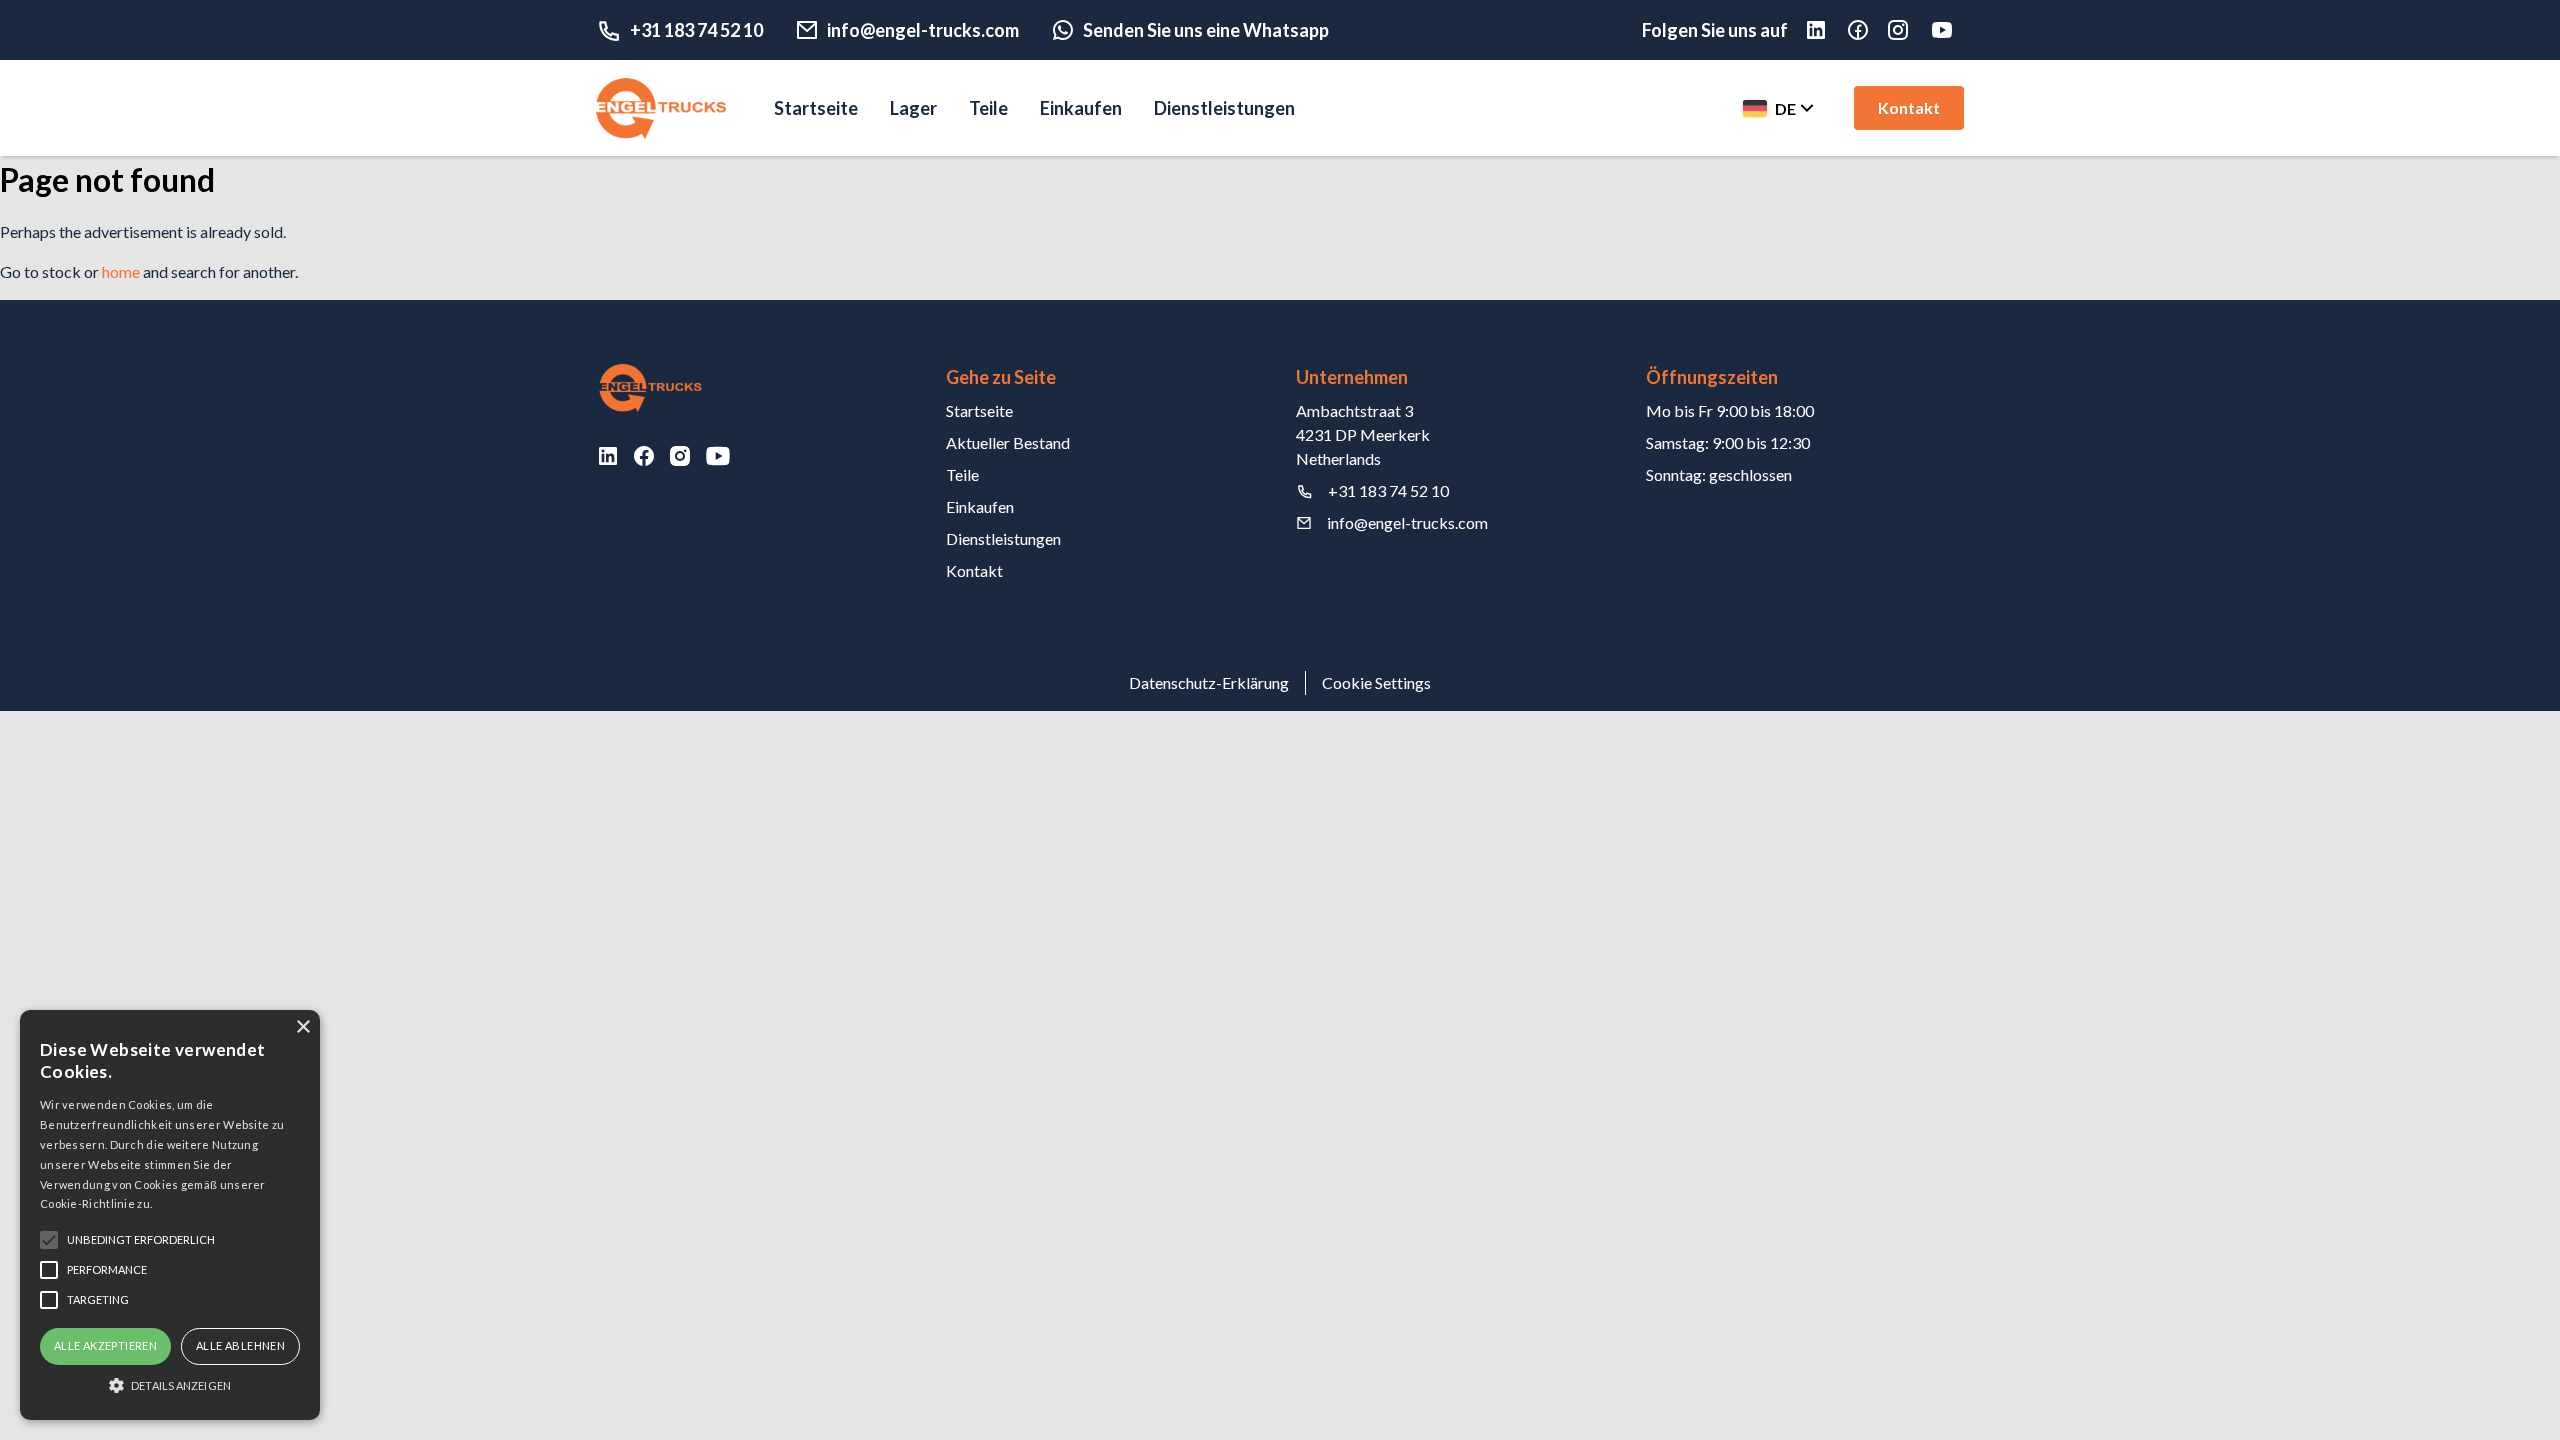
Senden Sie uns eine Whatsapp (1206, 30)
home (121, 271)
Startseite (816, 108)
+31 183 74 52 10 (696, 30)
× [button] (302, 1027)
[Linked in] (1826, 30)
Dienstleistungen (1224, 108)
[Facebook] (1868, 30)
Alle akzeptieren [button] (105, 1345)
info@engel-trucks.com (923, 30)
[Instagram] (1908, 30)
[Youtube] (1946, 30)
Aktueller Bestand (1008, 442)
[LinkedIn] (608, 456)
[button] (170, 1385)
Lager (913, 108)
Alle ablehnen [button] (240, 1345)
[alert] (170, 1215)
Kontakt (1909, 107)
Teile (988, 108)
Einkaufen (1081, 108)
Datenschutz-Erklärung (1209, 682)
